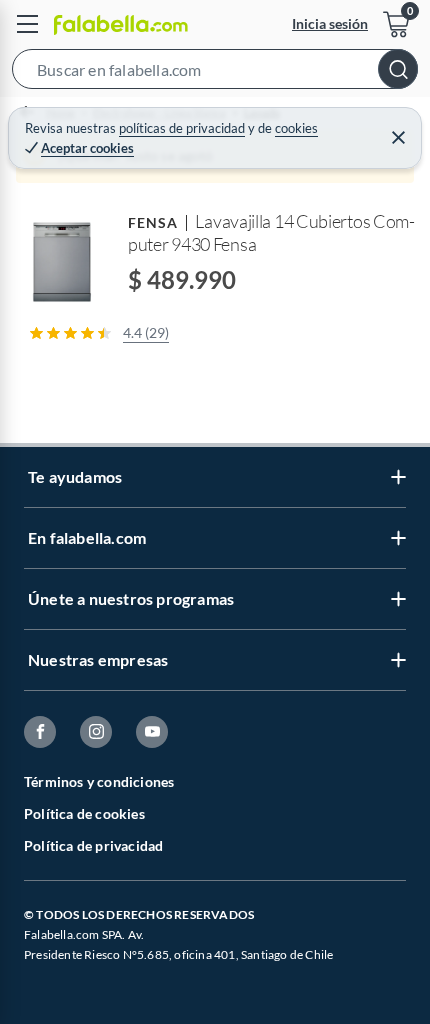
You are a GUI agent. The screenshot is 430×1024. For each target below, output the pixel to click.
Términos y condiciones (99, 781)
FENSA (153, 222)
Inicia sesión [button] (330, 23)
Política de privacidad (93, 845)
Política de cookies (84, 813)
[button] (215, 73)
